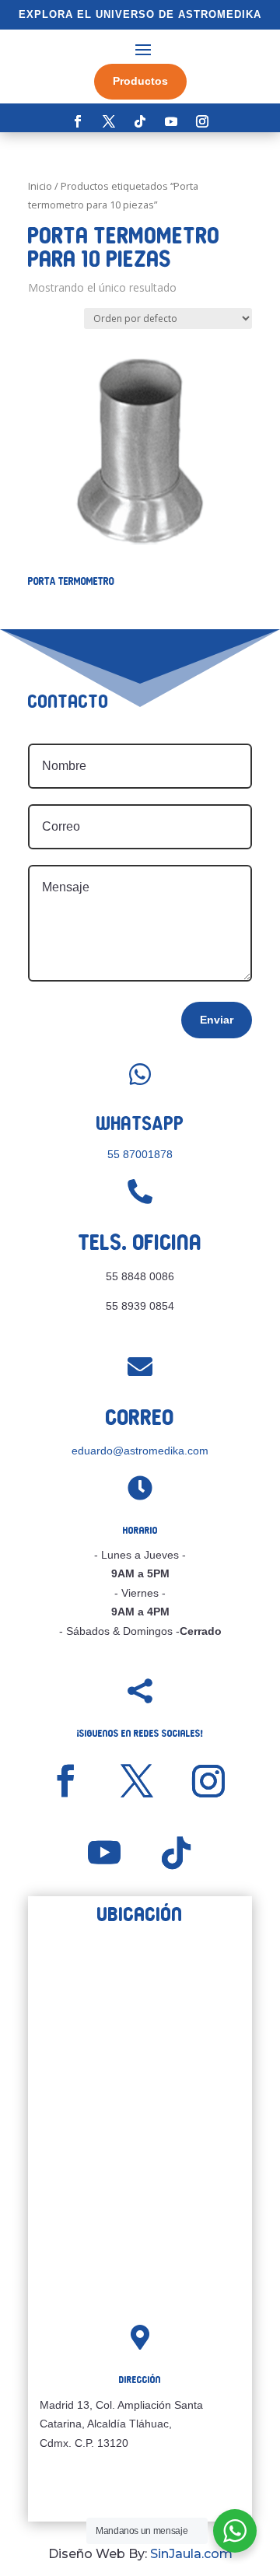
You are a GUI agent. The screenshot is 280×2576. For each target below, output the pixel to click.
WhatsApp (140, 1123)
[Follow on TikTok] (140, 121)
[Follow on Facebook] (78, 121)
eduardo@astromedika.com (140, 1451)
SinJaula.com (191, 2554)
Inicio (40, 186)
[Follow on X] (109, 121)
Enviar (217, 1020)
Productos (140, 81)
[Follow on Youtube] (171, 121)
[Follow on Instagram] (202, 121)
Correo (140, 1417)
